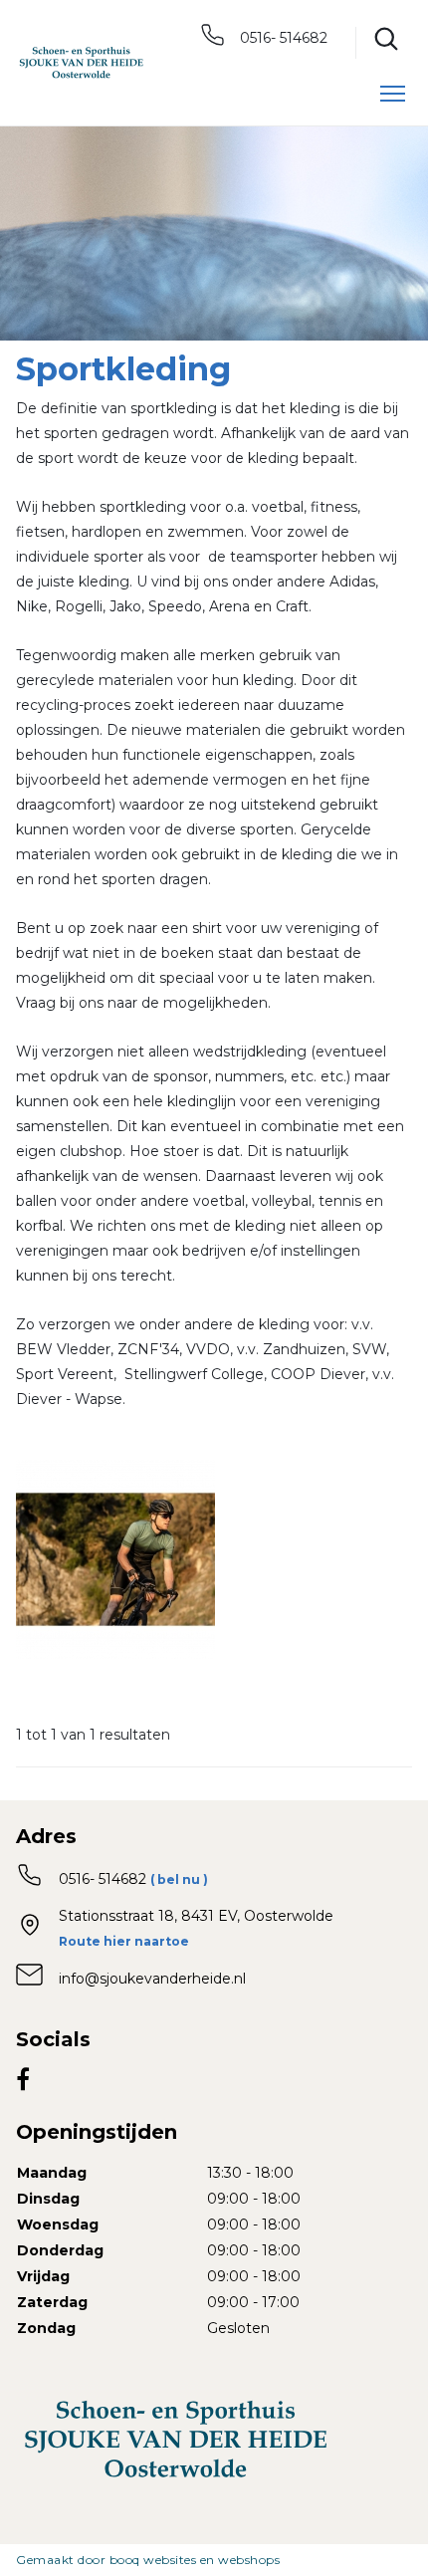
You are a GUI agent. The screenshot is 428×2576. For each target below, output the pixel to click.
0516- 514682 (282, 38)
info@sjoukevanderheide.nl (152, 1979)
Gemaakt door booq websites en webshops (148, 2560)
